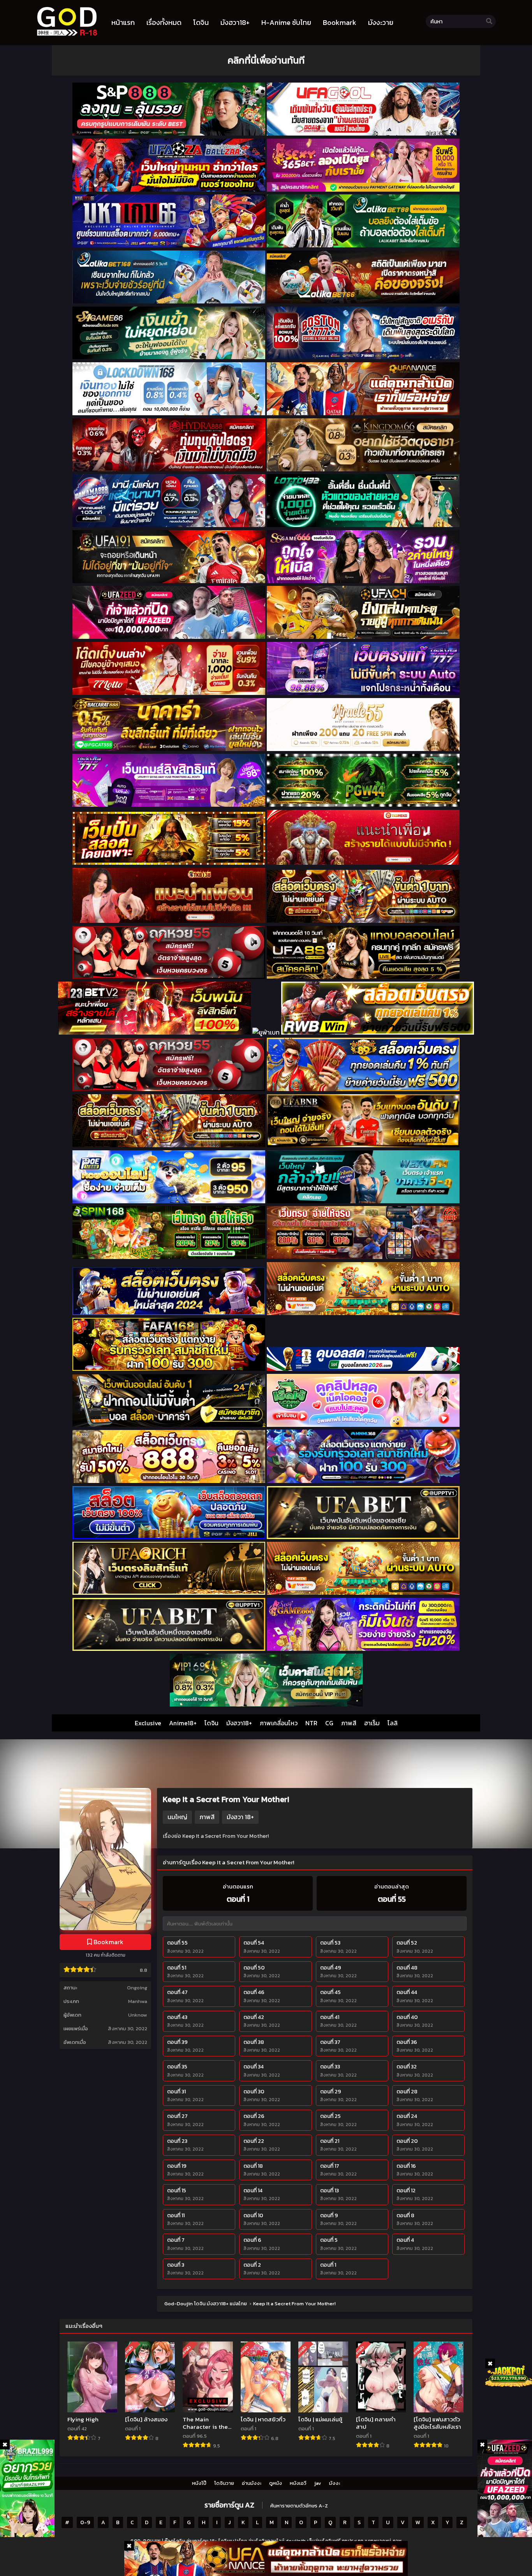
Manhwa (138, 2001)
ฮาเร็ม (372, 1723)
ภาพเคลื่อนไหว (279, 1723)
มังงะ (335, 2483)
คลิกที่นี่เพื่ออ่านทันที (266, 60)
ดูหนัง (276, 2483)
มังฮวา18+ (239, 1723)
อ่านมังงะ (252, 2483)
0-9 (85, 2522)
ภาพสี (349, 1723)
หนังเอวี (298, 2483)
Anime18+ (183, 1723)
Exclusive (148, 1723)
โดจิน (211, 1723)
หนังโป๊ (199, 2483)
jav (318, 2483)
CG (329, 1723)
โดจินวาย (224, 2483)
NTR (311, 1723)
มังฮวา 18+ (240, 1817)
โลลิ (393, 1723)
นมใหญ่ (177, 1817)
